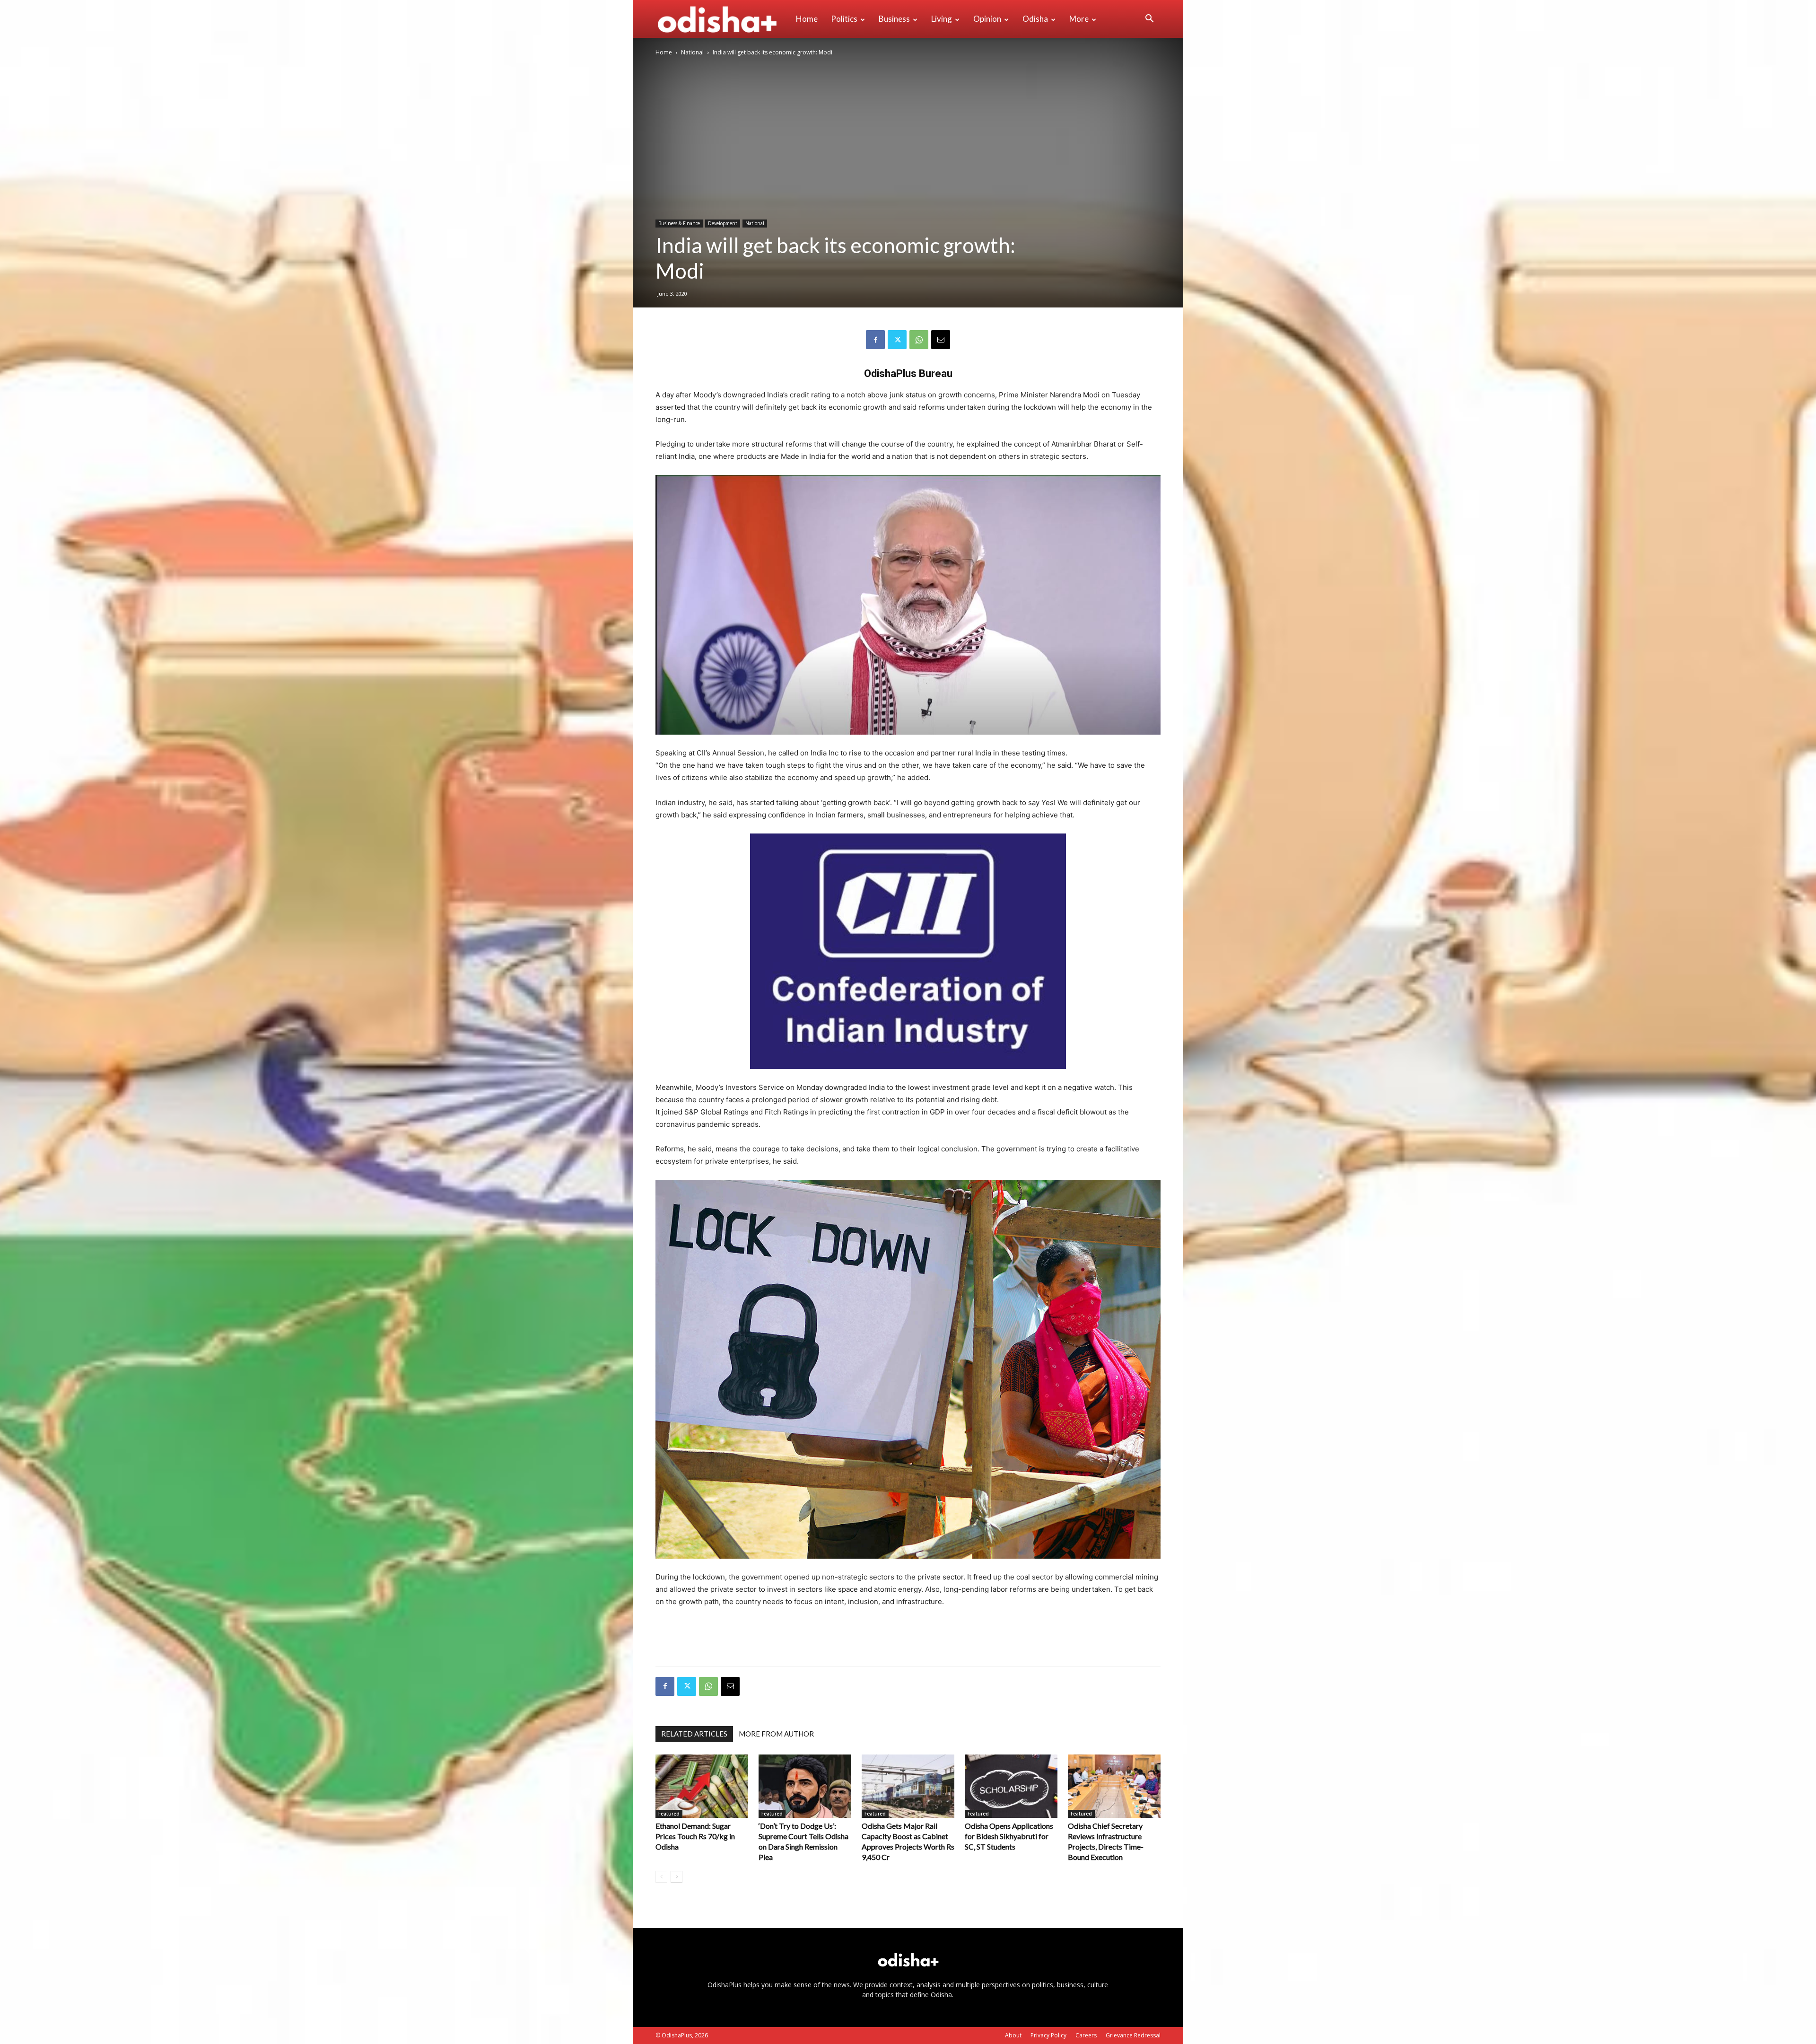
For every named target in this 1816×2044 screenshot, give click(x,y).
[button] (1149, 20)
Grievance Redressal (1133, 2035)
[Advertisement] (908, 1635)
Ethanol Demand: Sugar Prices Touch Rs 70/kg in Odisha (695, 1836)
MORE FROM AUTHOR (776, 1734)
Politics (844, 19)
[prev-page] (661, 1877)
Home (807, 19)
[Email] (941, 340)
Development (723, 223)
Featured (669, 1814)
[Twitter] (897, 340)
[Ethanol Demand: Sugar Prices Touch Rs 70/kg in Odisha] (702, 1786)
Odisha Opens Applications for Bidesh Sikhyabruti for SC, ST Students (1009, 1836)
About (1013, 2035)
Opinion (987, 19)
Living (942, 19)
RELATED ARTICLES (694, 1734)
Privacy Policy (1048, 2035)
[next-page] (677, 1877)
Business (894, 19)
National (692, 52)
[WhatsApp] (919, 340)
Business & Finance (679, 223)
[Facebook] (875, 340)
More (1079, 19)
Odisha (1035, 19)
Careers (1086, 2035)
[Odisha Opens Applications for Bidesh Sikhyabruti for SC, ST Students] (1011, 1786)
